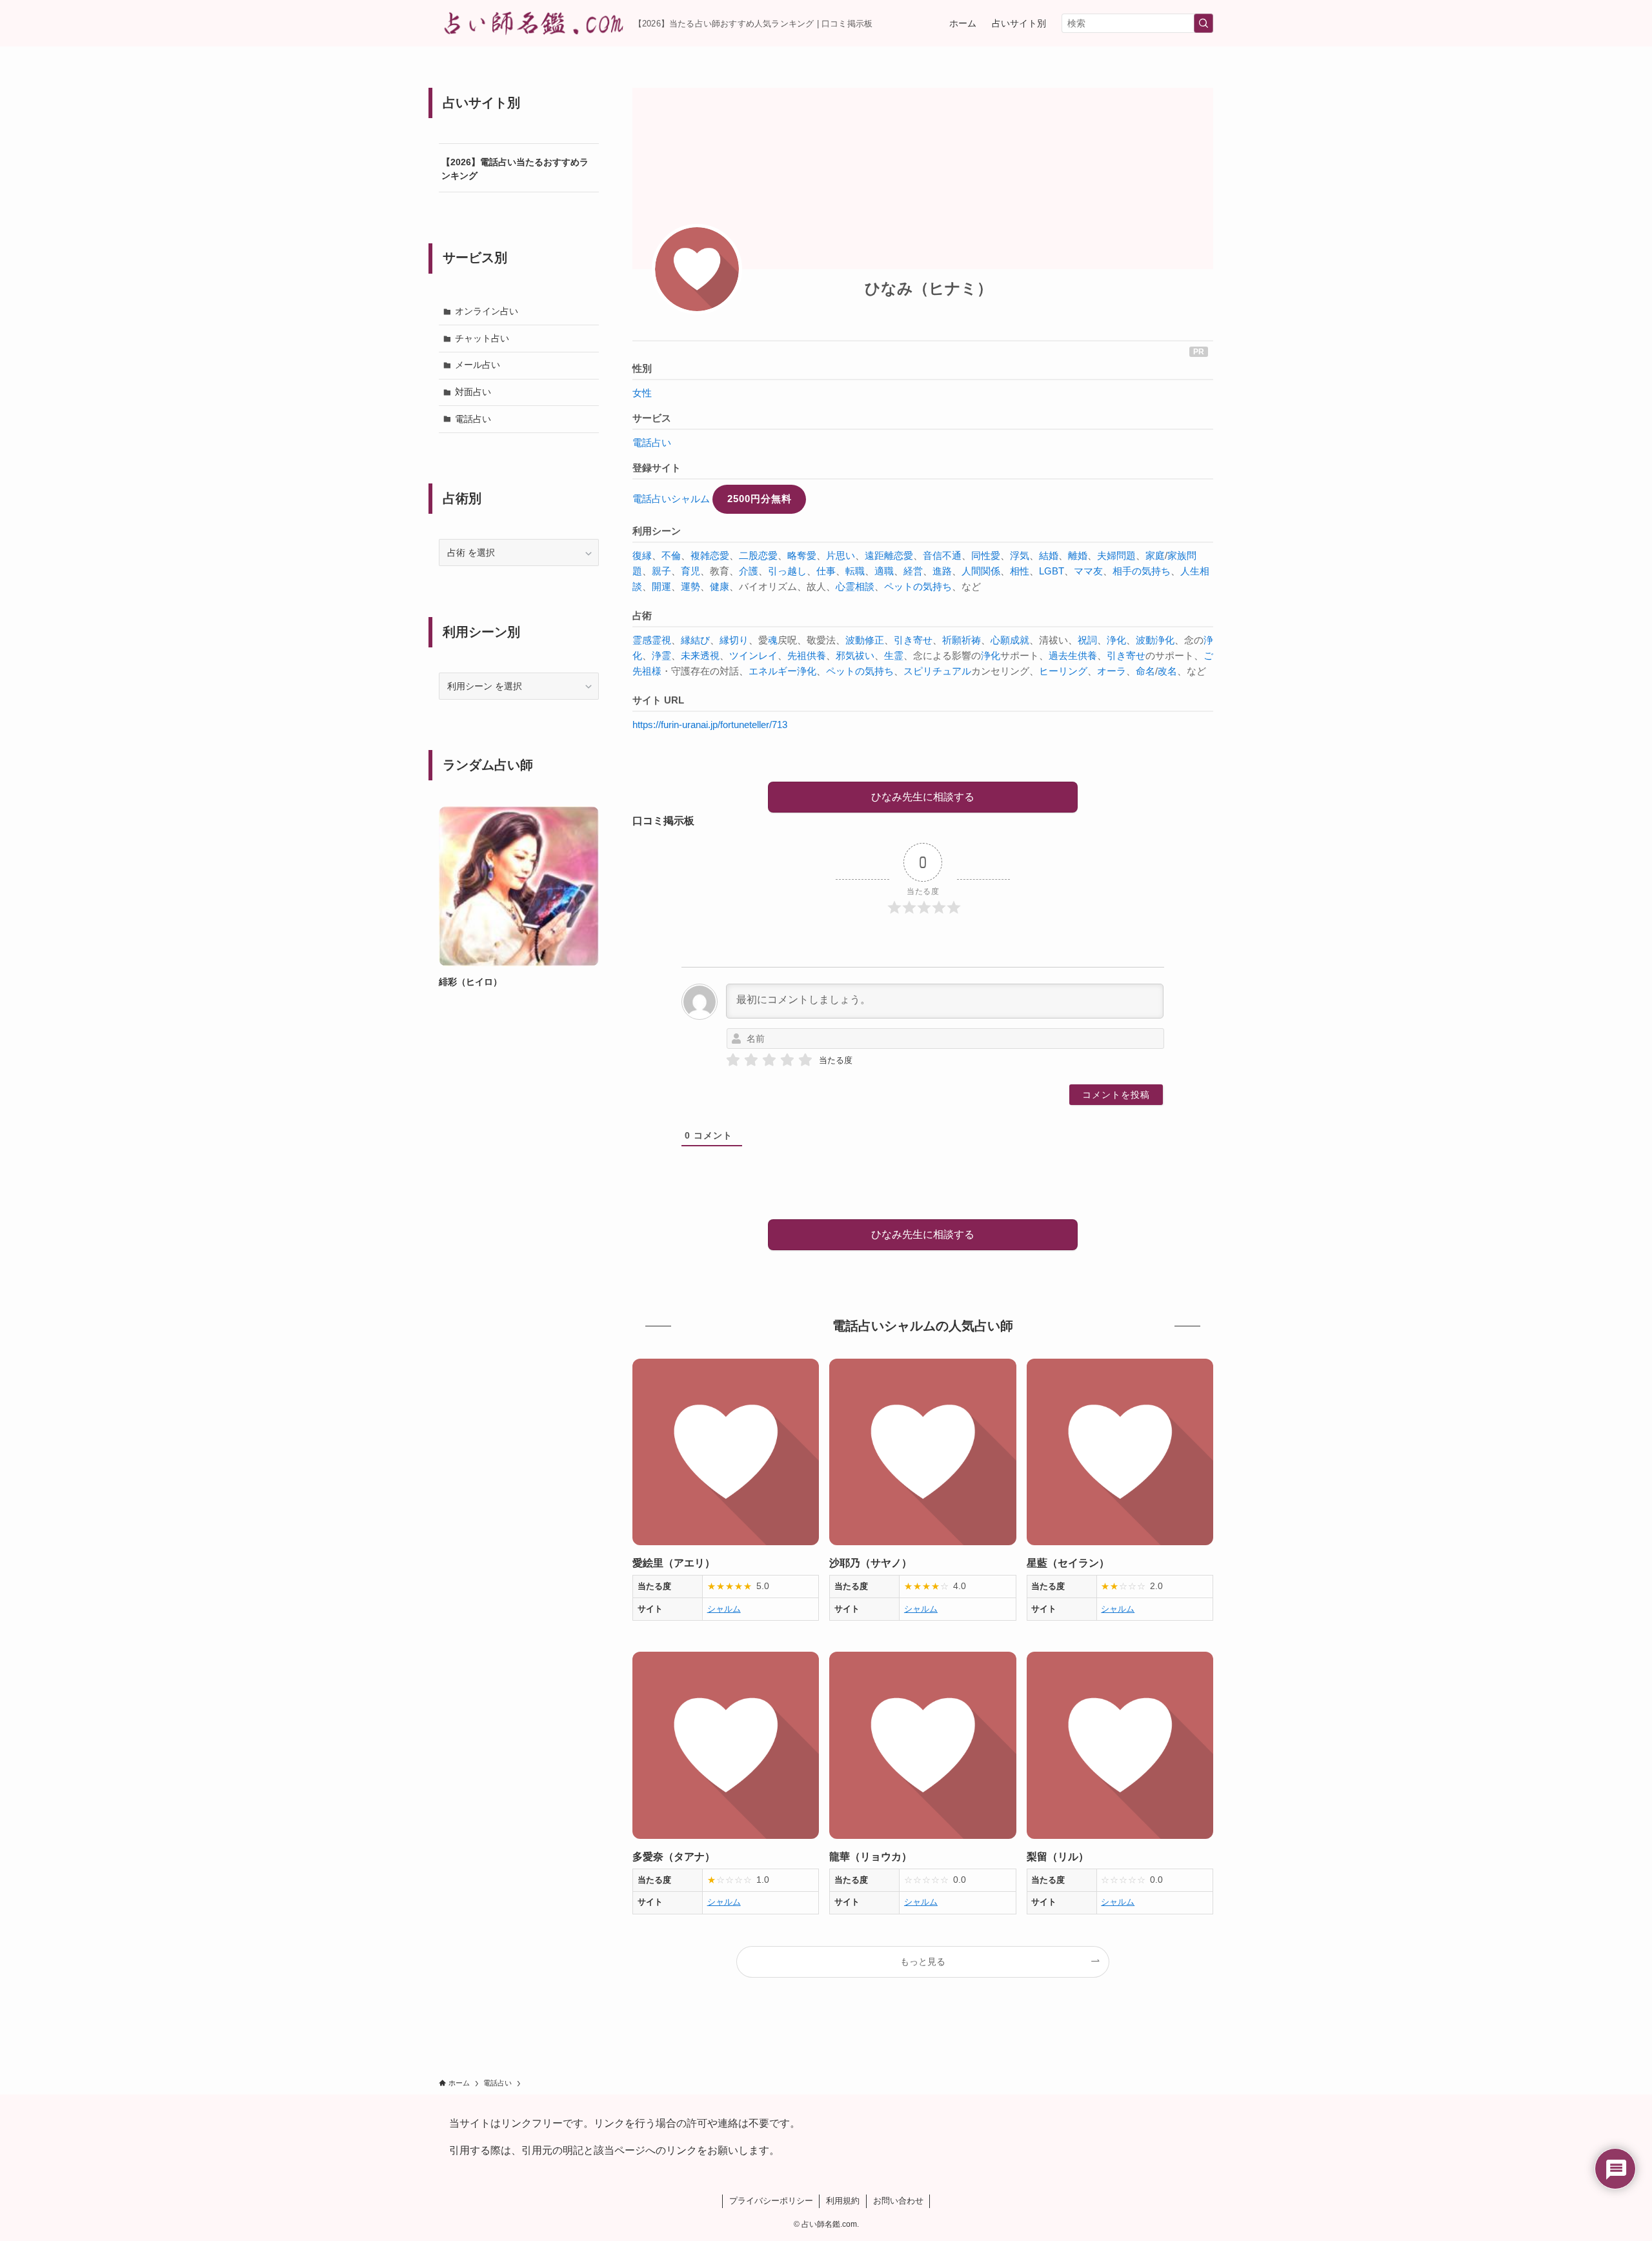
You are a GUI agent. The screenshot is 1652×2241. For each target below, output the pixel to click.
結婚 (1049, 555)
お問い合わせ (898, 2201)
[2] (751, 1060)
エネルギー (773, 671)
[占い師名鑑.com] (531, 23)
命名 (1145, 671)
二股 (749, 555)
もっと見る (923, 1962)
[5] (805, 1060)
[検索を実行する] (1204, 23)
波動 (1145, 640)
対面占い (473, 392)
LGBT (1052, 571)
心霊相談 (855, 586)
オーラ (1112, 671)
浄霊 (661, 655)
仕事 (826, 571)
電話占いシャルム (671, 499)
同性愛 (986, 555)
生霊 (894, 655)
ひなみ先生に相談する (923, 797)
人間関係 (981, 571)
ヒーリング (1063, 671)
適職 (884, 571)
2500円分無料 (760, 499)
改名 (1167, 671)
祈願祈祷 (962, 640)
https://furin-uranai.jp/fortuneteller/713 (710, 725)
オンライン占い (487, 311)
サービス (652, 418)
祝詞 (1087, 640)
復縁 (642, 555)
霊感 (642, 640)
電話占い (652, 442)
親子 (661, 571)
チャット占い (482, 338)
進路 (942, 571)
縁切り (734, 640)
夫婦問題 (1116, 555)
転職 (855, 571)
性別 (642, 368)
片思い (841, 555)
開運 (661, 586)
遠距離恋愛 (889, 555)
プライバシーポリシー (771, 2201)
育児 (690, 571)
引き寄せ (913, 640)
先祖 (797, 655)
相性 (1020, 571)
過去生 (1063, 655)
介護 (749, 571)
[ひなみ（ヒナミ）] (697, 269)
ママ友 (1088, 571)
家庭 (1155, 555)
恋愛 (768, 555)
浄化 (1116, 640)
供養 (816, 655)
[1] (733, 1060)
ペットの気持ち (918, 586)
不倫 (671, 555)
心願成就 (1010, 640)
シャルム (724, 1609)
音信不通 (942, 555)
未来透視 (700, 655)
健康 (720, 586)
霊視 (661, 640)
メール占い (478, 365)
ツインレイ (753, 655)
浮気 (1020, 555)
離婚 (1078, 555)
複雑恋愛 (710, 555)
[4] (787, 1060)
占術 (642, 615)
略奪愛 (802, 555)
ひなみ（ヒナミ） (929, 288)
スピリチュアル (937, 671)
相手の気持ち (1142, 571)
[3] (769, 1060)
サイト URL (658, 700)
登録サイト (657, 468)
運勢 (690, 586)
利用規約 (843, 2201)
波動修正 (865, 640)
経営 (913, 571)
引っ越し (787, 571)
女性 (642, 393)
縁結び (695, 640)
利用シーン (657, 531)
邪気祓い (855, 655)
